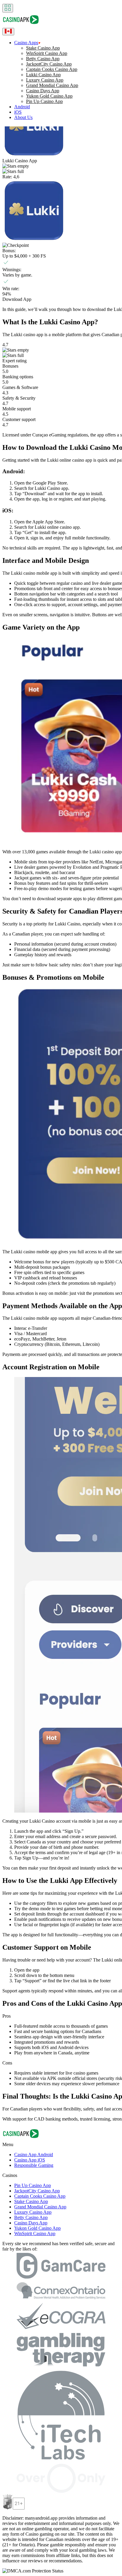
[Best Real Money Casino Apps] (21, 25)
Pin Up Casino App (44, 101)
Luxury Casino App (45, 80)
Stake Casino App (43, 48)
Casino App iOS (30, 2160)
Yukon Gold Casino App (49, 96)
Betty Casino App (43, 59)
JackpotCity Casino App (49, 64)
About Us (23, 117)
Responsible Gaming (34, 2165)
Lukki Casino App (43, 75)
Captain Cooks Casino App (52, 69)
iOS (18, 112)
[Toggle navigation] (8, 8)
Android (22, 107)
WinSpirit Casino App (47, 53)
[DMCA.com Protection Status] (33, 2571)
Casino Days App (43, 91)
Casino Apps (26, 43)
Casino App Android (34, 2155)
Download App (17, 299)
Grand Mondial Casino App (52, 85)
